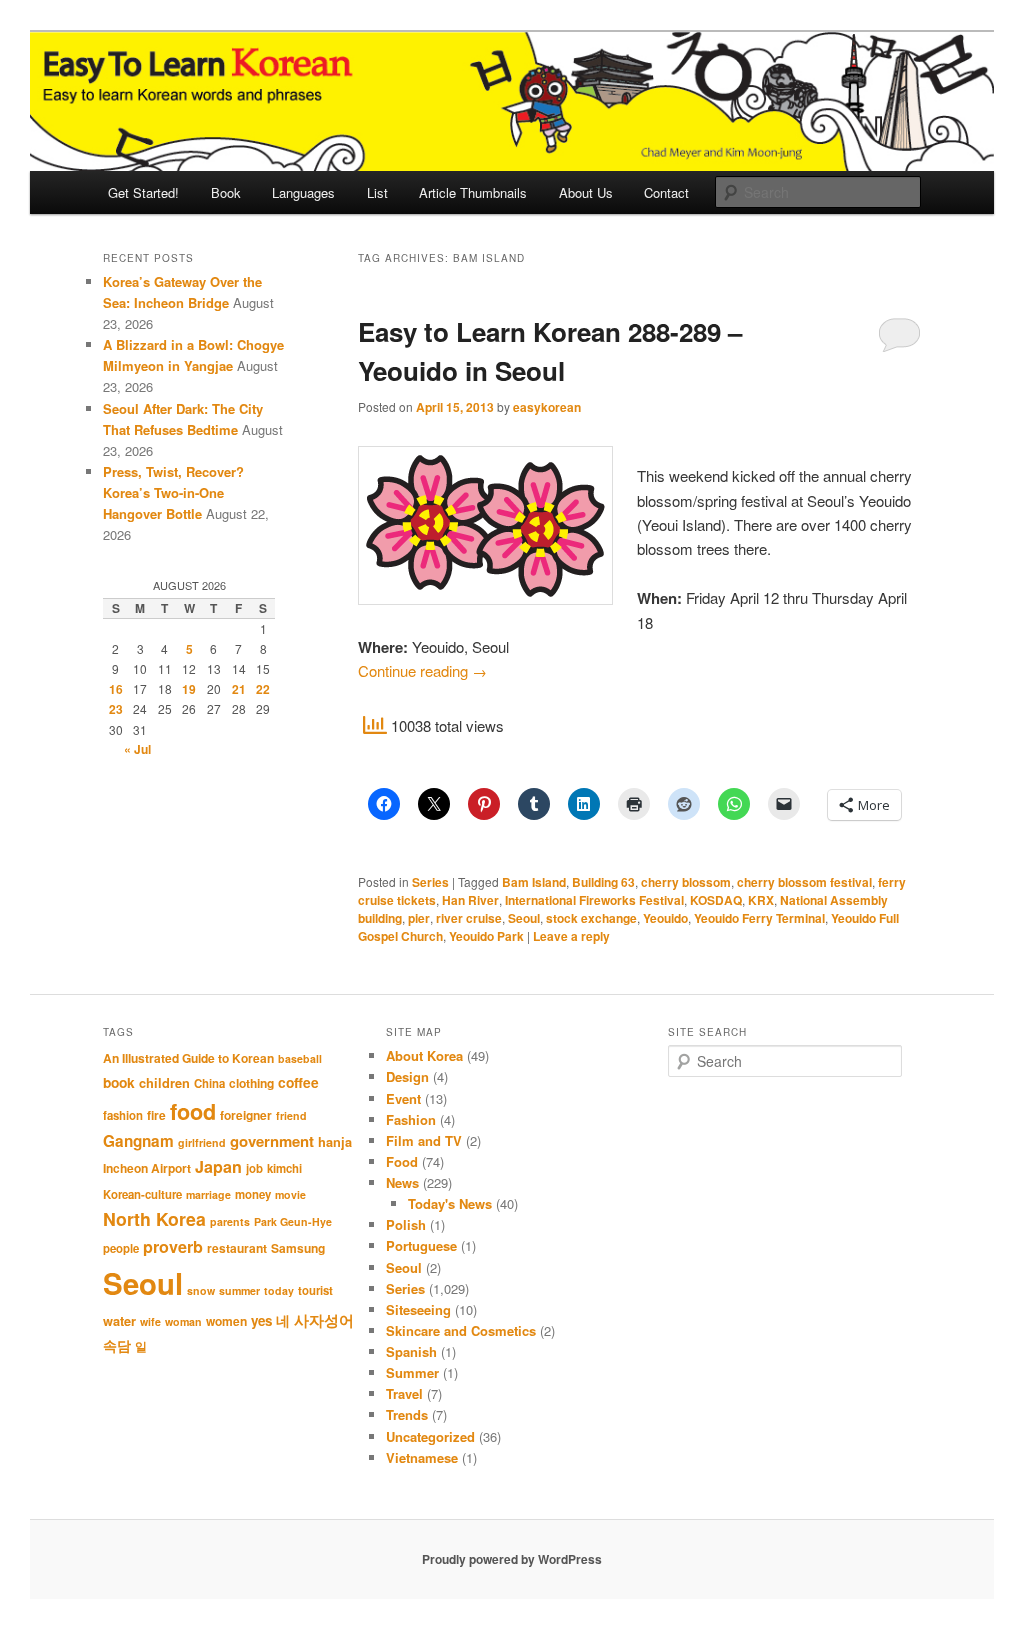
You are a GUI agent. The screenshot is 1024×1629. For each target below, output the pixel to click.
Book (226, 192)
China (209, 1083)
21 (239, 689)
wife (150, 1321)
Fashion (411, 1119)
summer (239, 1290)
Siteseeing (418, 1309)
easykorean (547, 407)
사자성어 (324, 1320)
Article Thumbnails (473, 192)
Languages (303, 192)
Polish (406, 1224)
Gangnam (138, 1141)
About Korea (424, 1055)
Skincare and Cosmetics (461, 1330)
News (402, 1182)
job (254, 1168)
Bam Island (534, 882)
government (272, 1141)
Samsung (298, 1248)
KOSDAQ (716, 900)
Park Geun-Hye (293, 1221)
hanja (335, 1142)
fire (156, 1115)
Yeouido (665, 918)
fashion (123, 1115)
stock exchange (591, 918)
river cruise (469, 918)
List (377, 192)
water (119, 1321)
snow (201, 1290)
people (121, 1248)
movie (290, 1194)
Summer (412, 1372)
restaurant (237, 1248)
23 (116, 709)
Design (407, 1076)
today (279, 1290)
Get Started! (143, 192)
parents (230, 1221)
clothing (251, 1083)
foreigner (246, 1115)
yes (261, 1320)
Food (402, 1161)
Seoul (524, 918)
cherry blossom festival (804, 882)
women (226, 1321)
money (253, 1194)
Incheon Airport (147, 1168)
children (164, 1083)
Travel (404, 1393)
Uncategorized (430, 1436)
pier (419, 918)
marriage (208, 1194)
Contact (666, 192)
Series (430, 882)
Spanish (411, 1351)
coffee (298, 1082)
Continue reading (422, 670)
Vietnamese (422, 1457)
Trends (407, 1414)
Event (403, 1098)
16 (116, 689)
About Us (586, 192)
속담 (117, 1345)
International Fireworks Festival (594, 900)
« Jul (137, 749)
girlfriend (202, 1142)
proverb (173, 1246)
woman (183, 1321)
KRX (761, 900)
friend (291, 1115)
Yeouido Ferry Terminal (759, 918)
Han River (470, 900)
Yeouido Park (486, 936)
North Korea (154, 1218)
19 (189, 689)
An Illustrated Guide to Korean (188, 1058)
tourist (315, 1290)
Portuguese (421, 1245)
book (119, 1082)
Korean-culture (142, 1194)
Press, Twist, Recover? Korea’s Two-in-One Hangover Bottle (173, 492)
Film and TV (424, 1140)
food (193, 1111)
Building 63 (603, 882)
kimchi (284, 1168)
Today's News (450, 1203)
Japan (218, 1166)
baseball (300, 1058)
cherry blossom (686, 882)
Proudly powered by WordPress (512, 1559)
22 (263, 689)
